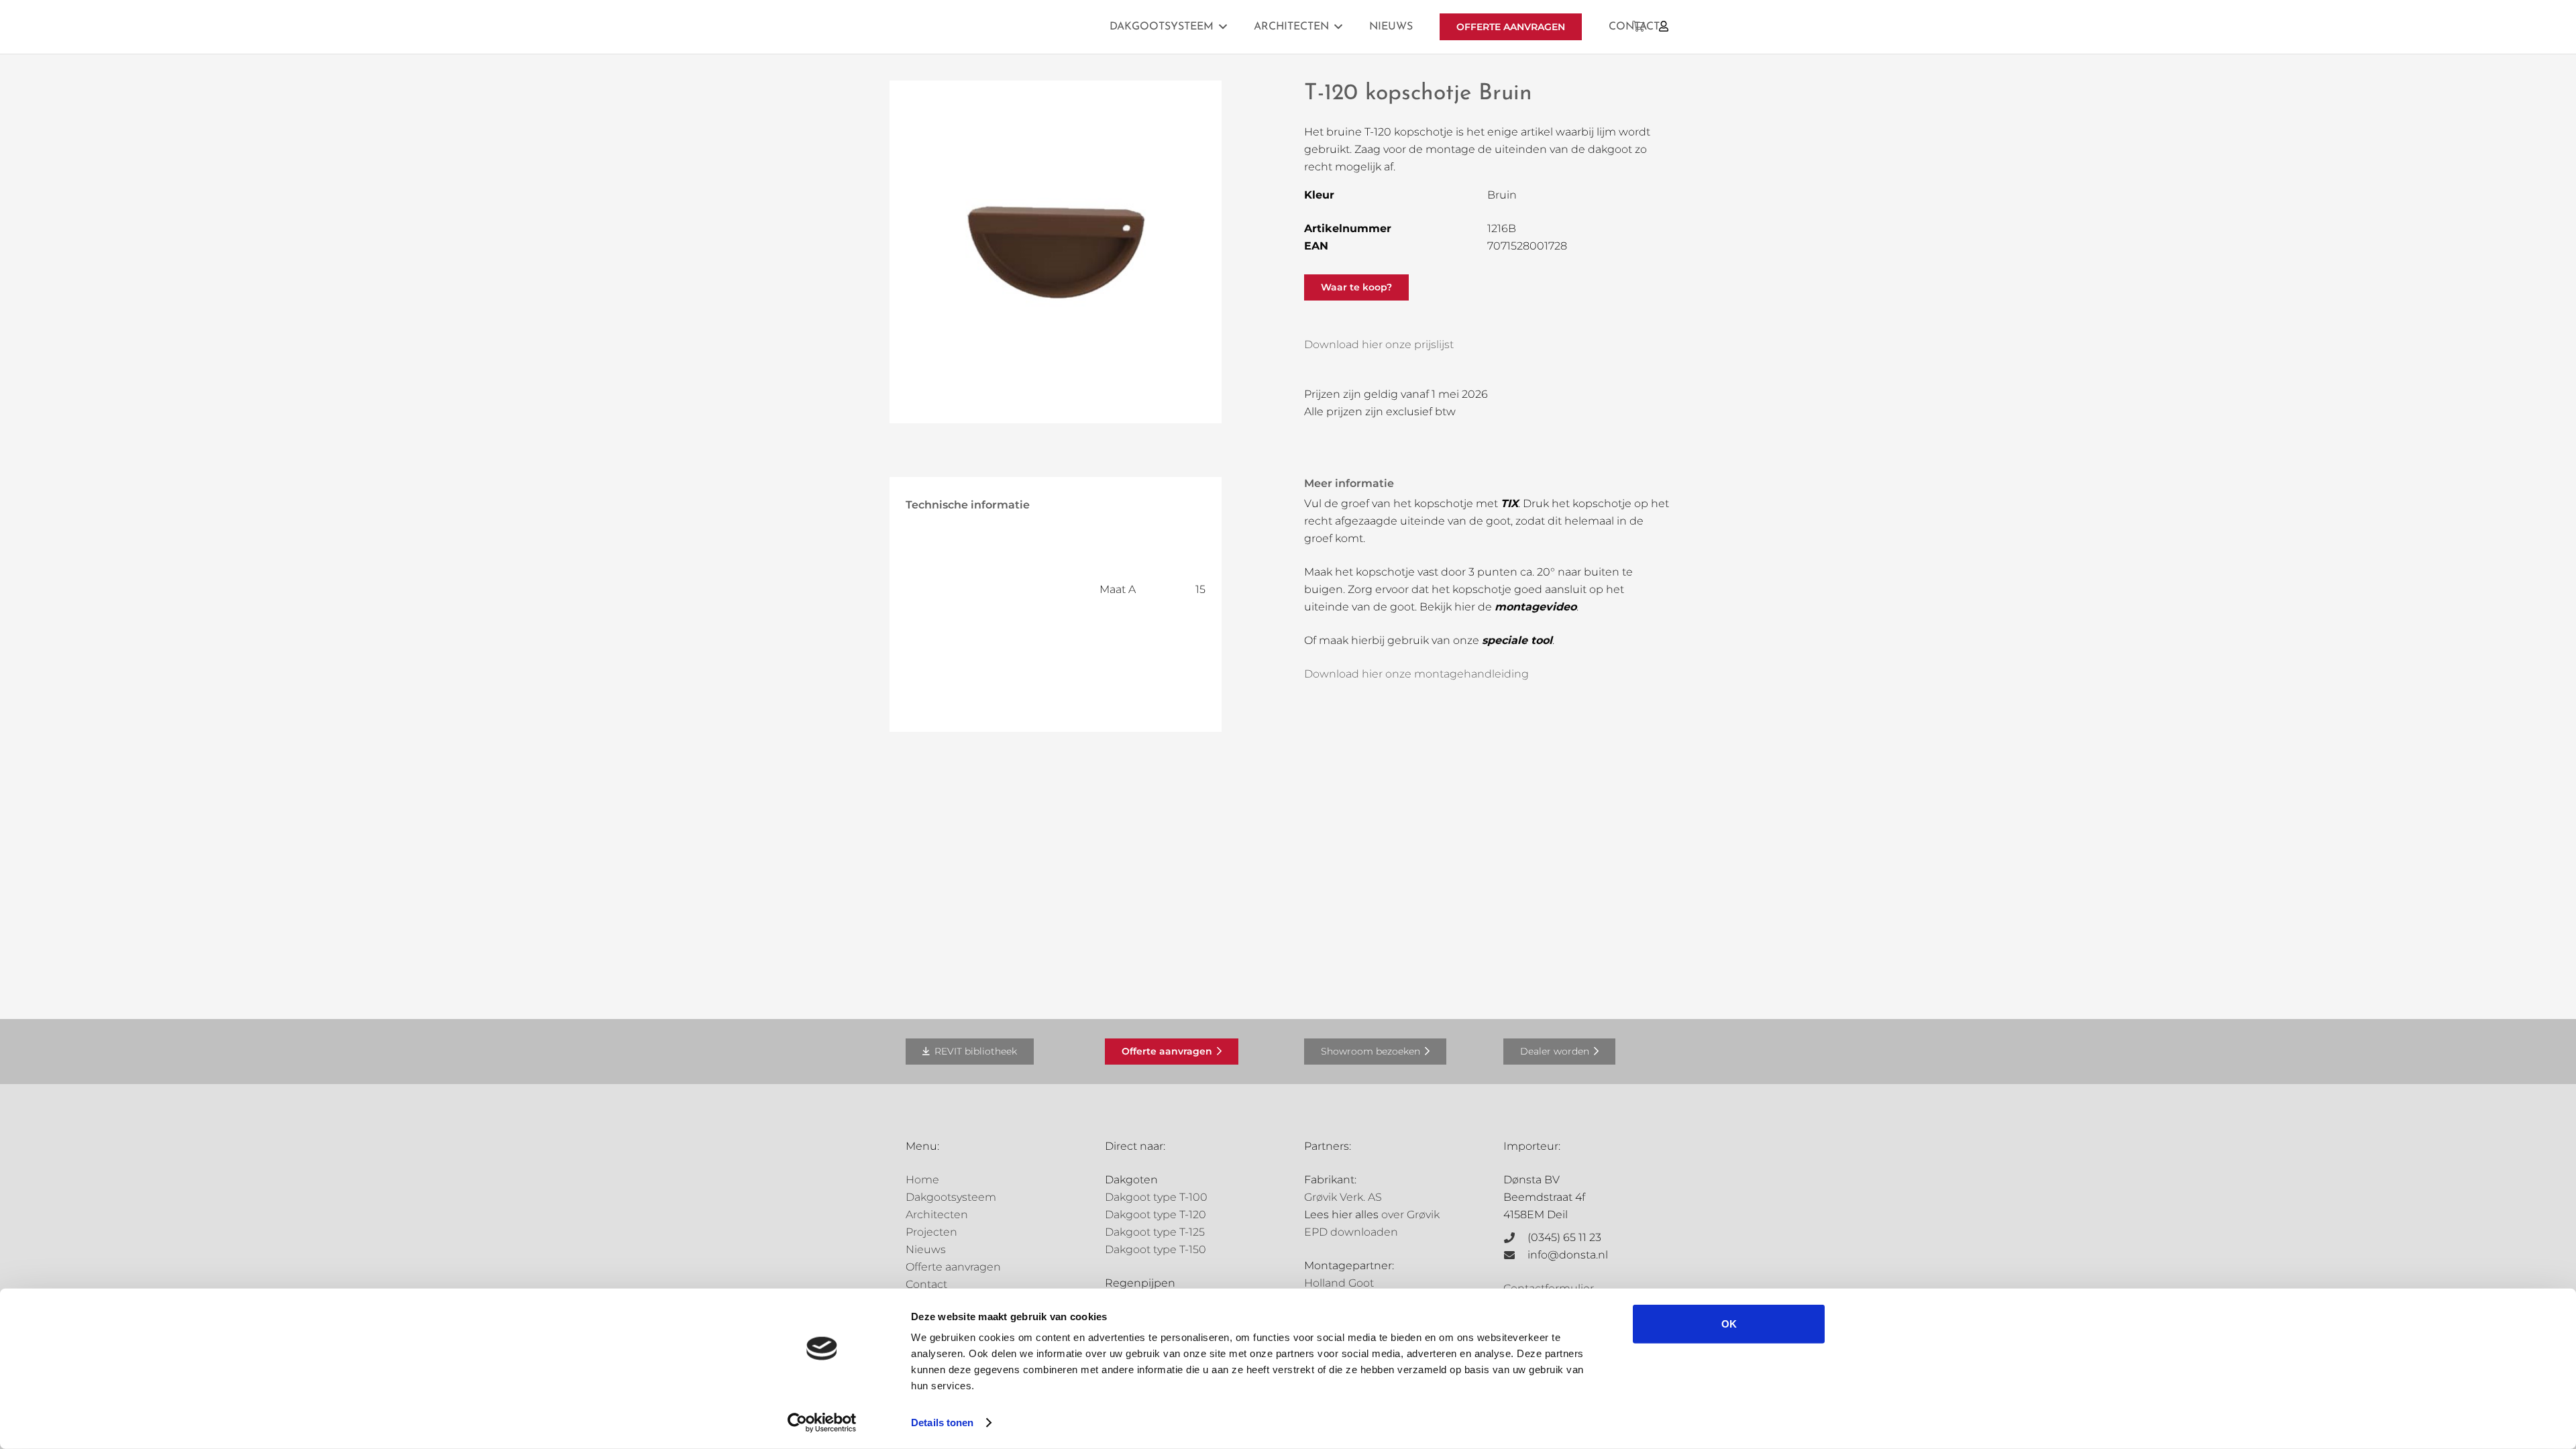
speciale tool (1517, 640)
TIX (1509, 503)
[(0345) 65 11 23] (1515, 1238)
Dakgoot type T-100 (1156, 1197)
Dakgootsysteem (951, 1197)
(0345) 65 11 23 (1564, 1237)
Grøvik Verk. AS (1343, 1197)
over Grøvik (1410, 1215)
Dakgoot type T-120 (1156, 1215)
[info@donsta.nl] (1515, 1255)
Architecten (937, 1215)
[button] (1223, 26)
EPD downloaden (1351, 1232)
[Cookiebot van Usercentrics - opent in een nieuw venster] (822, 1423)
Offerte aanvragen (953, 1267)
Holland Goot (1339, 1283)
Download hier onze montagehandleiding (1416, 674)
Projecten (931, 1232)
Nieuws (926, 1249)
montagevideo (1536, 607)
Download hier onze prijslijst (1379, 344)
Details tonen (942, 1423)
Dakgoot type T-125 (1155, 1232)
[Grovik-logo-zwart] (1042, 27)
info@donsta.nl (1568, 1255)
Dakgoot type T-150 (1156, 1249)
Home (922, 1180)
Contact (926, 1284)
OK (1729, 1324)
